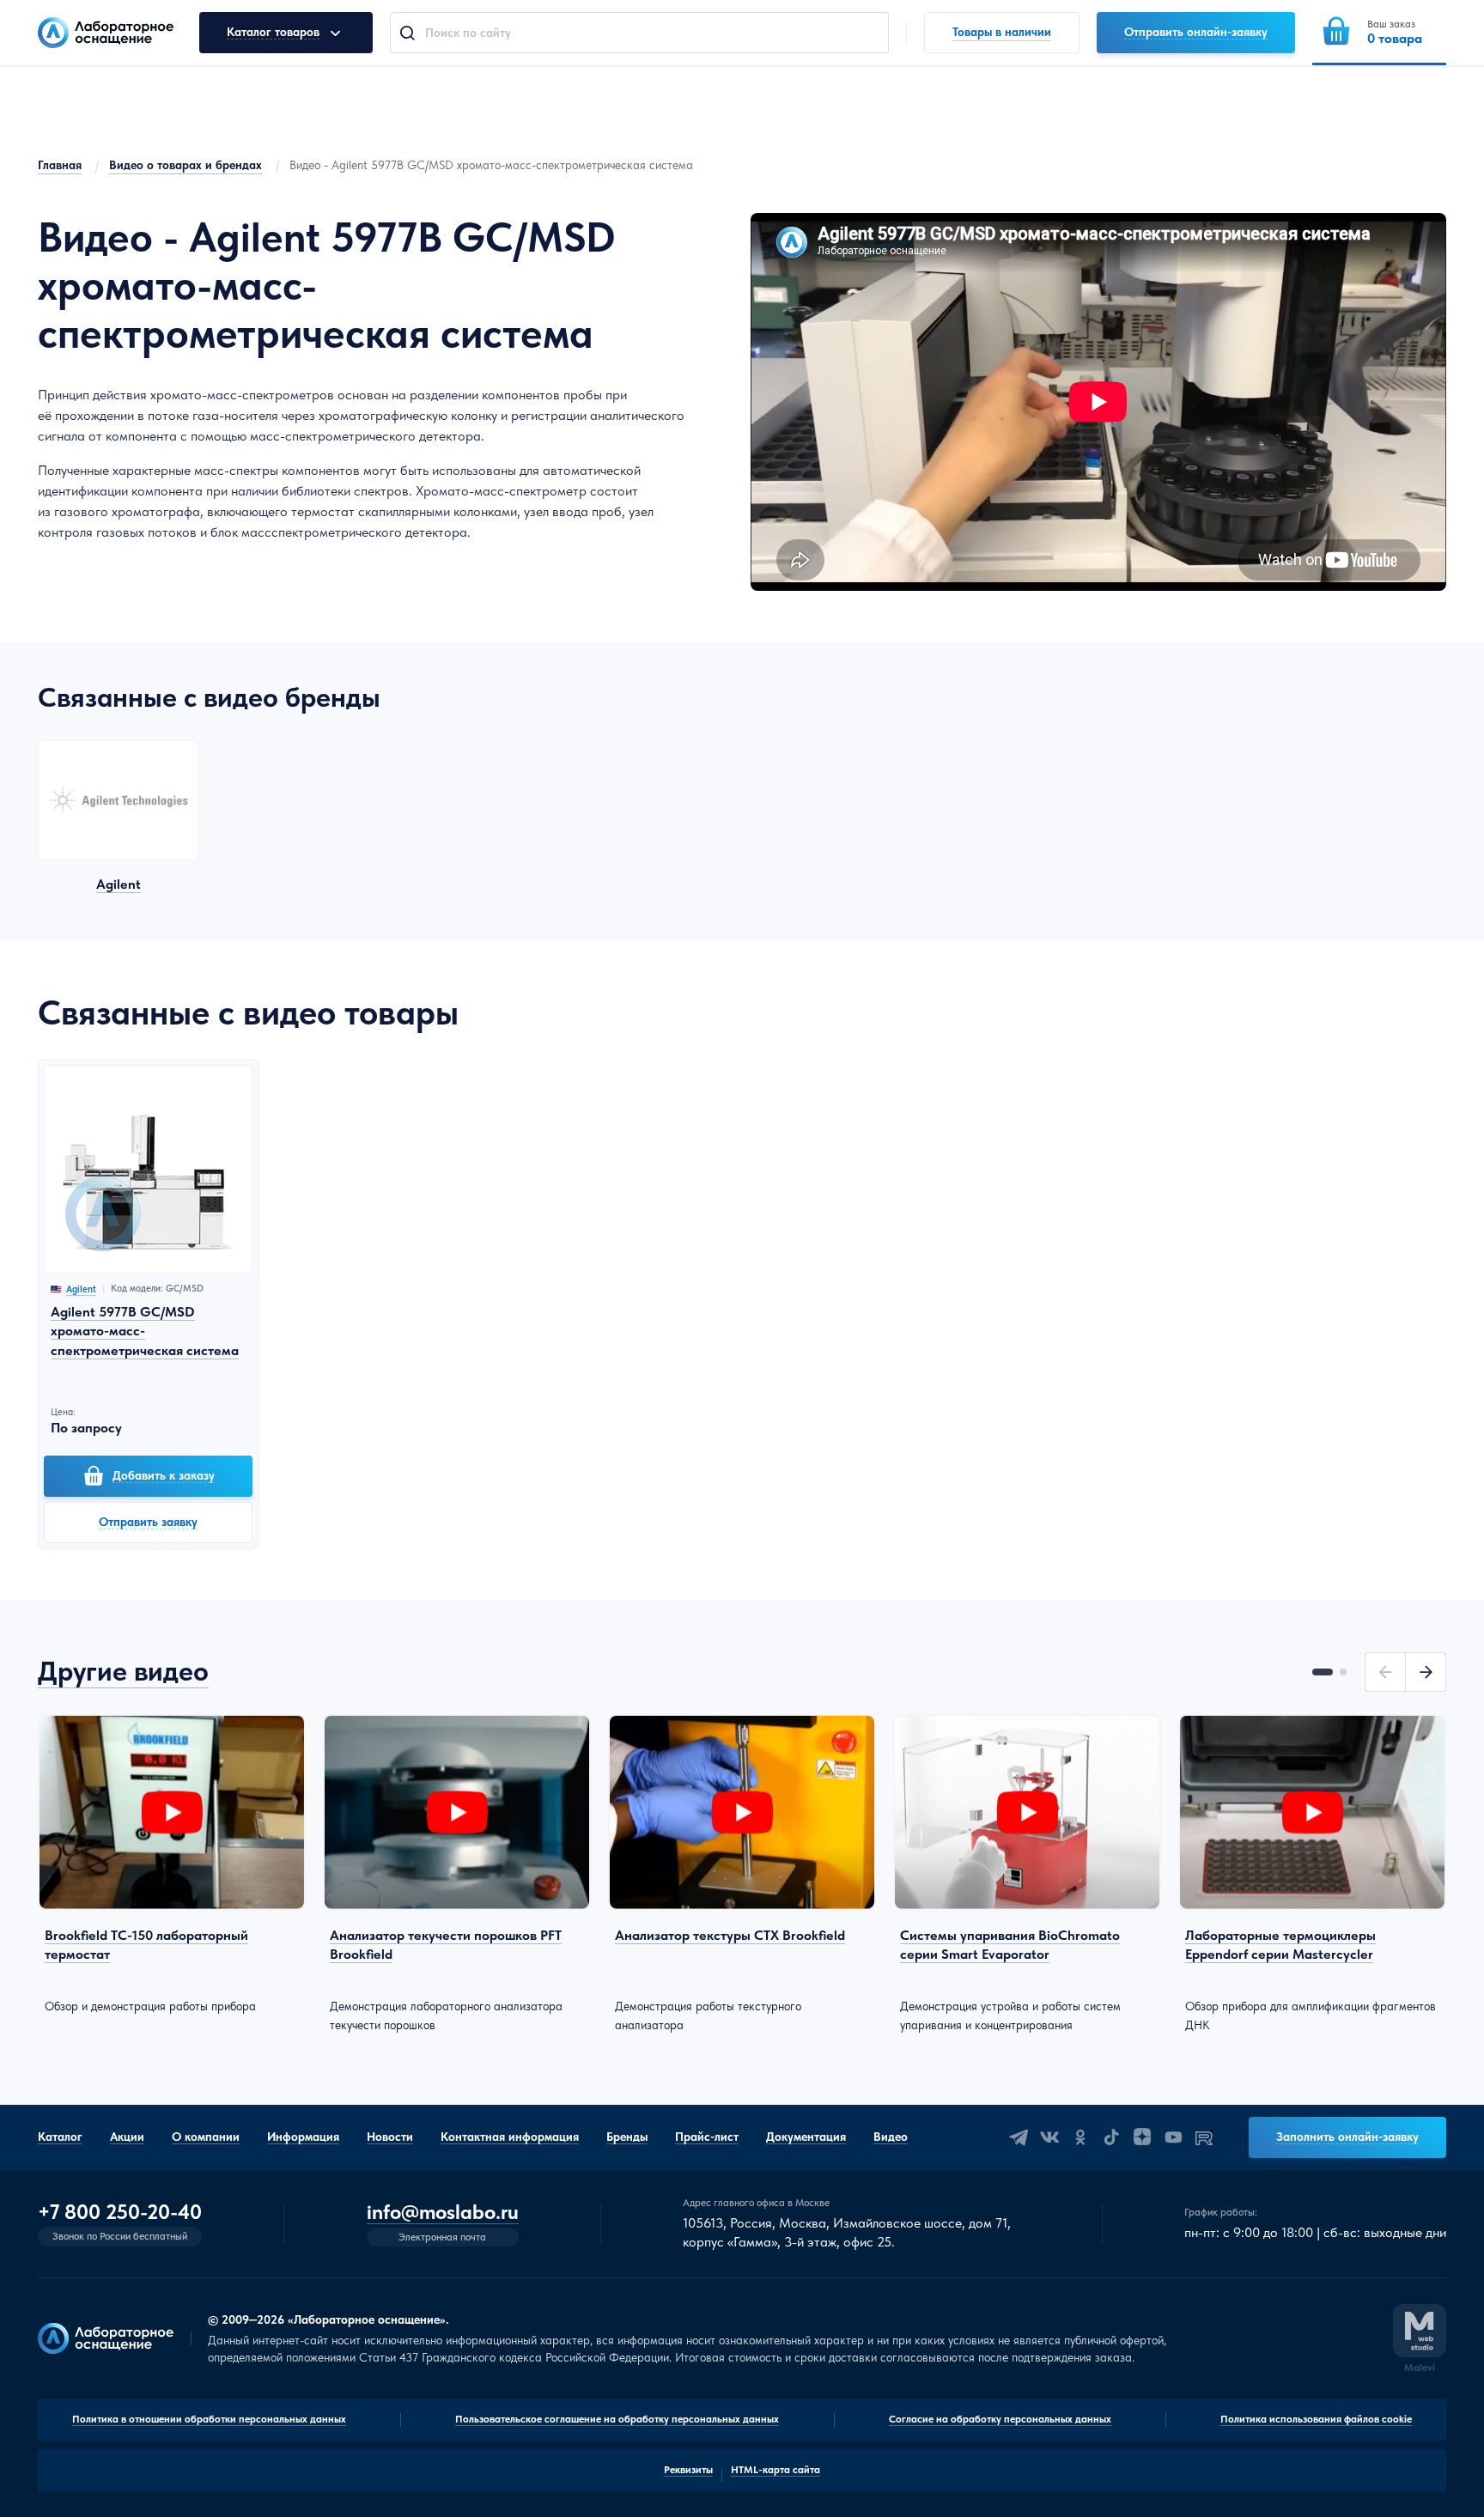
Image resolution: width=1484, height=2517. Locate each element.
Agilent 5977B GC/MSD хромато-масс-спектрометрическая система (145, 1331)
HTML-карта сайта (775, 2470)
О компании (206, 2137)
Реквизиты (688, 2470)
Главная (60, 165)
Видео (891, 2137)
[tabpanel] (172, 1865)
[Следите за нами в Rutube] (1204, 2137)
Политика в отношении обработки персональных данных (209, 2419)
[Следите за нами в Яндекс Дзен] (1142, 2137)
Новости (390, 2137)
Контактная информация (510, 2137)
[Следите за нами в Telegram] (1019, 2137)
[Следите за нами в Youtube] (1173, 2137)
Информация (303, 2137)
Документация (806, 2137)
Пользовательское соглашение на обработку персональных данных (617, 2419)
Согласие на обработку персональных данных (1000, 2419)
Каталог (60, 2137)
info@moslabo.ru (443, 2213)
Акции (127, 2137)
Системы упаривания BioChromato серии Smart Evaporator (1010, 1945)
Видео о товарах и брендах (185, 165)
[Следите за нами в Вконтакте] (1049, 2137)
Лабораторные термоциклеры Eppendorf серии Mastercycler (1280, 1945)
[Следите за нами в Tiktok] (1111, 2137)
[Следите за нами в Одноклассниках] (1080, 2137)
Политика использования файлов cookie (1316, 2419)
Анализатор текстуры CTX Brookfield (730, 1935)
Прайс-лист (707, 2137)
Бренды (627, 2137)
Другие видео (123, 1671)
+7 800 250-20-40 (120, 2212)
